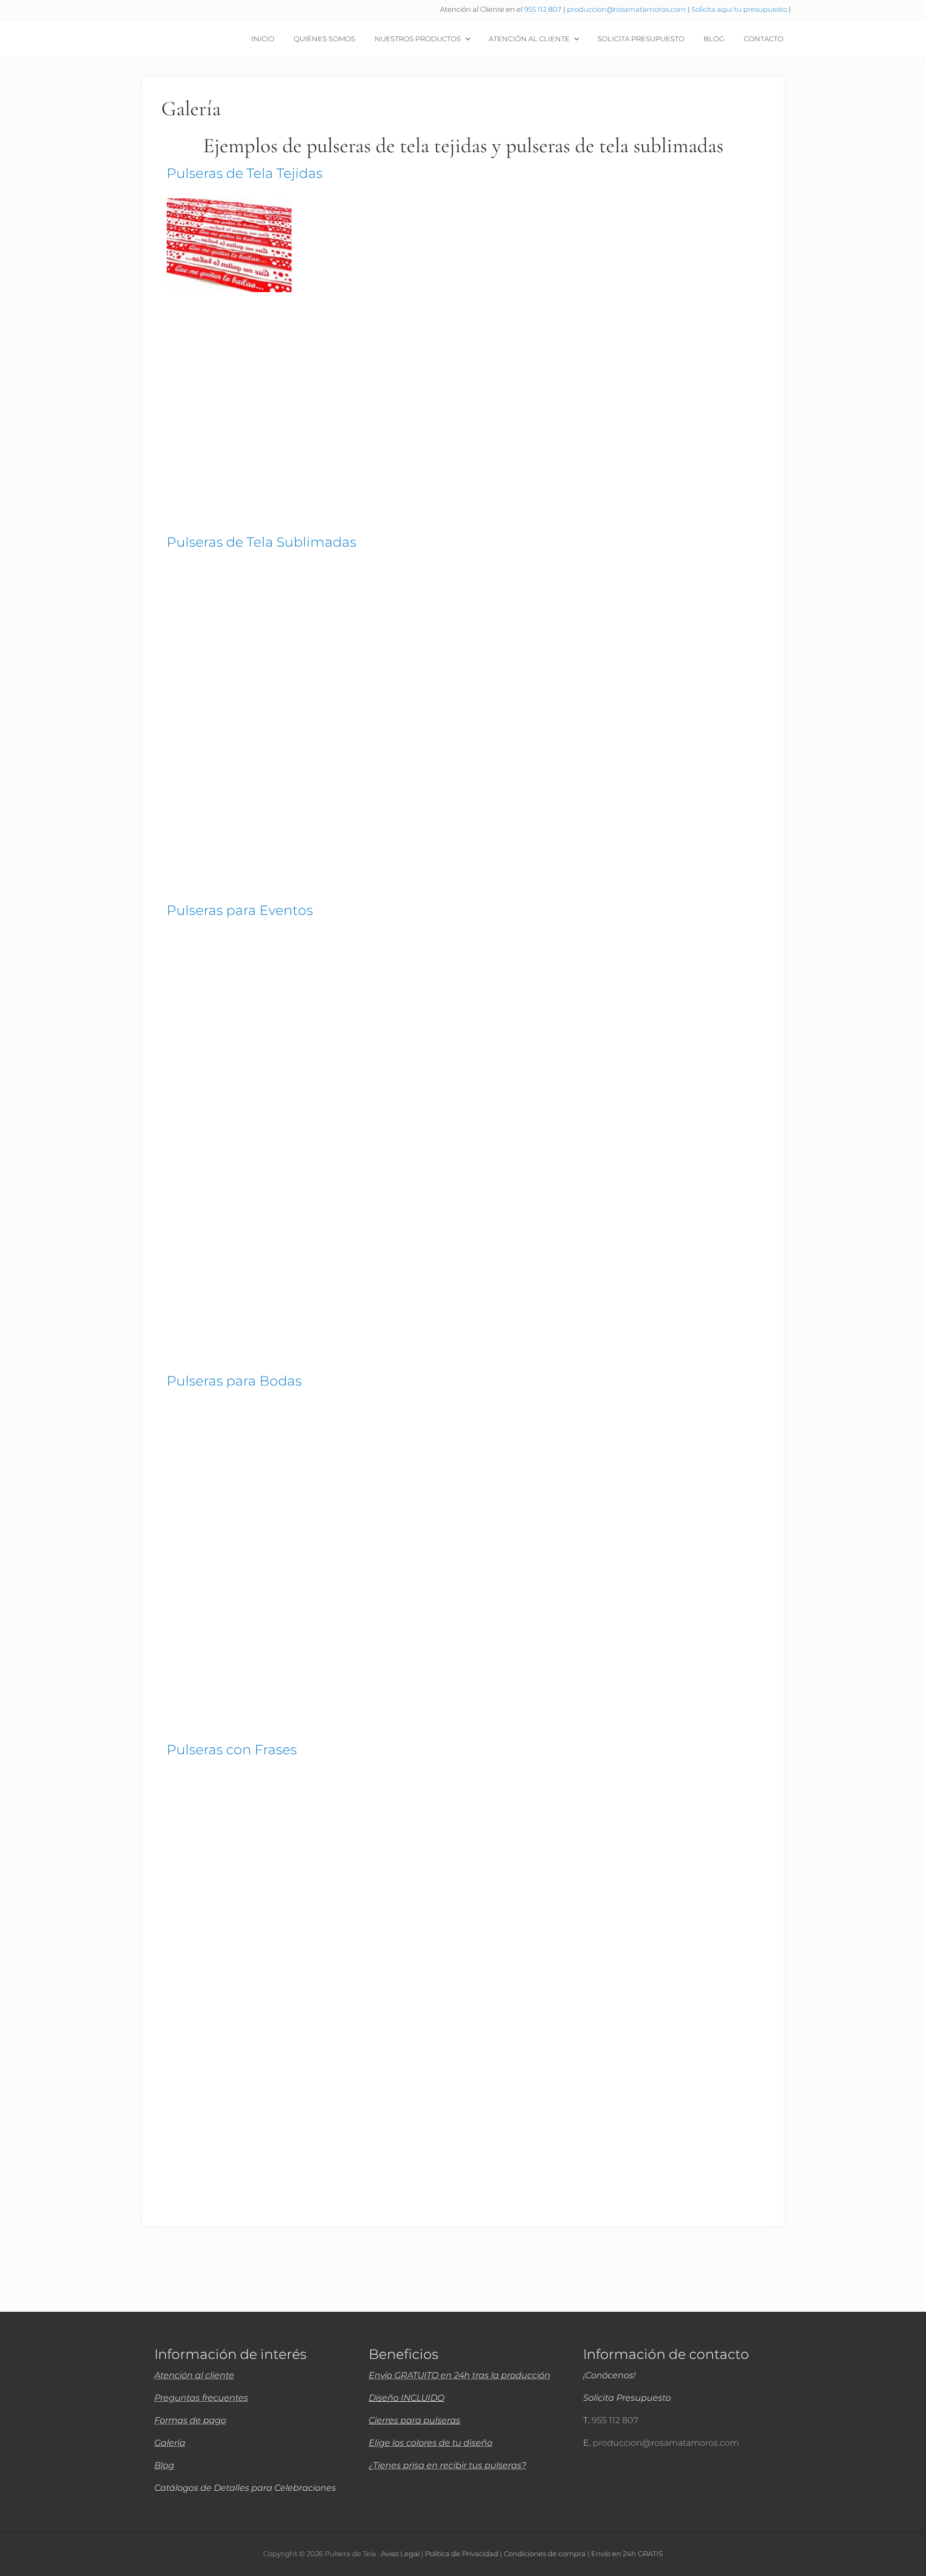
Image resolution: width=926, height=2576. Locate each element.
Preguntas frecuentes (201, 2398)
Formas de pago (190, 2420)
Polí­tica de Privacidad (462, 2554)
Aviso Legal (400, 2554)
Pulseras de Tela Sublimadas (262, 542)
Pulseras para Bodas (234, 1381)
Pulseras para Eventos (240, 910)
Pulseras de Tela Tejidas (245, 173)
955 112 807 (543, 9)
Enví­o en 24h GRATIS (627, 2554)
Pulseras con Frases (232, 1749)
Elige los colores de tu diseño (431, 2443)
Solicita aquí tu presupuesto (740, 9)
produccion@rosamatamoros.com (627, 9)
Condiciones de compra (545, 2554)
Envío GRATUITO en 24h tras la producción (460, 2375)
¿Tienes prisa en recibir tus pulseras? (447, 2465)
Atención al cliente (194, 2375)
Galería (170, 2443)
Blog (164, 2465)
